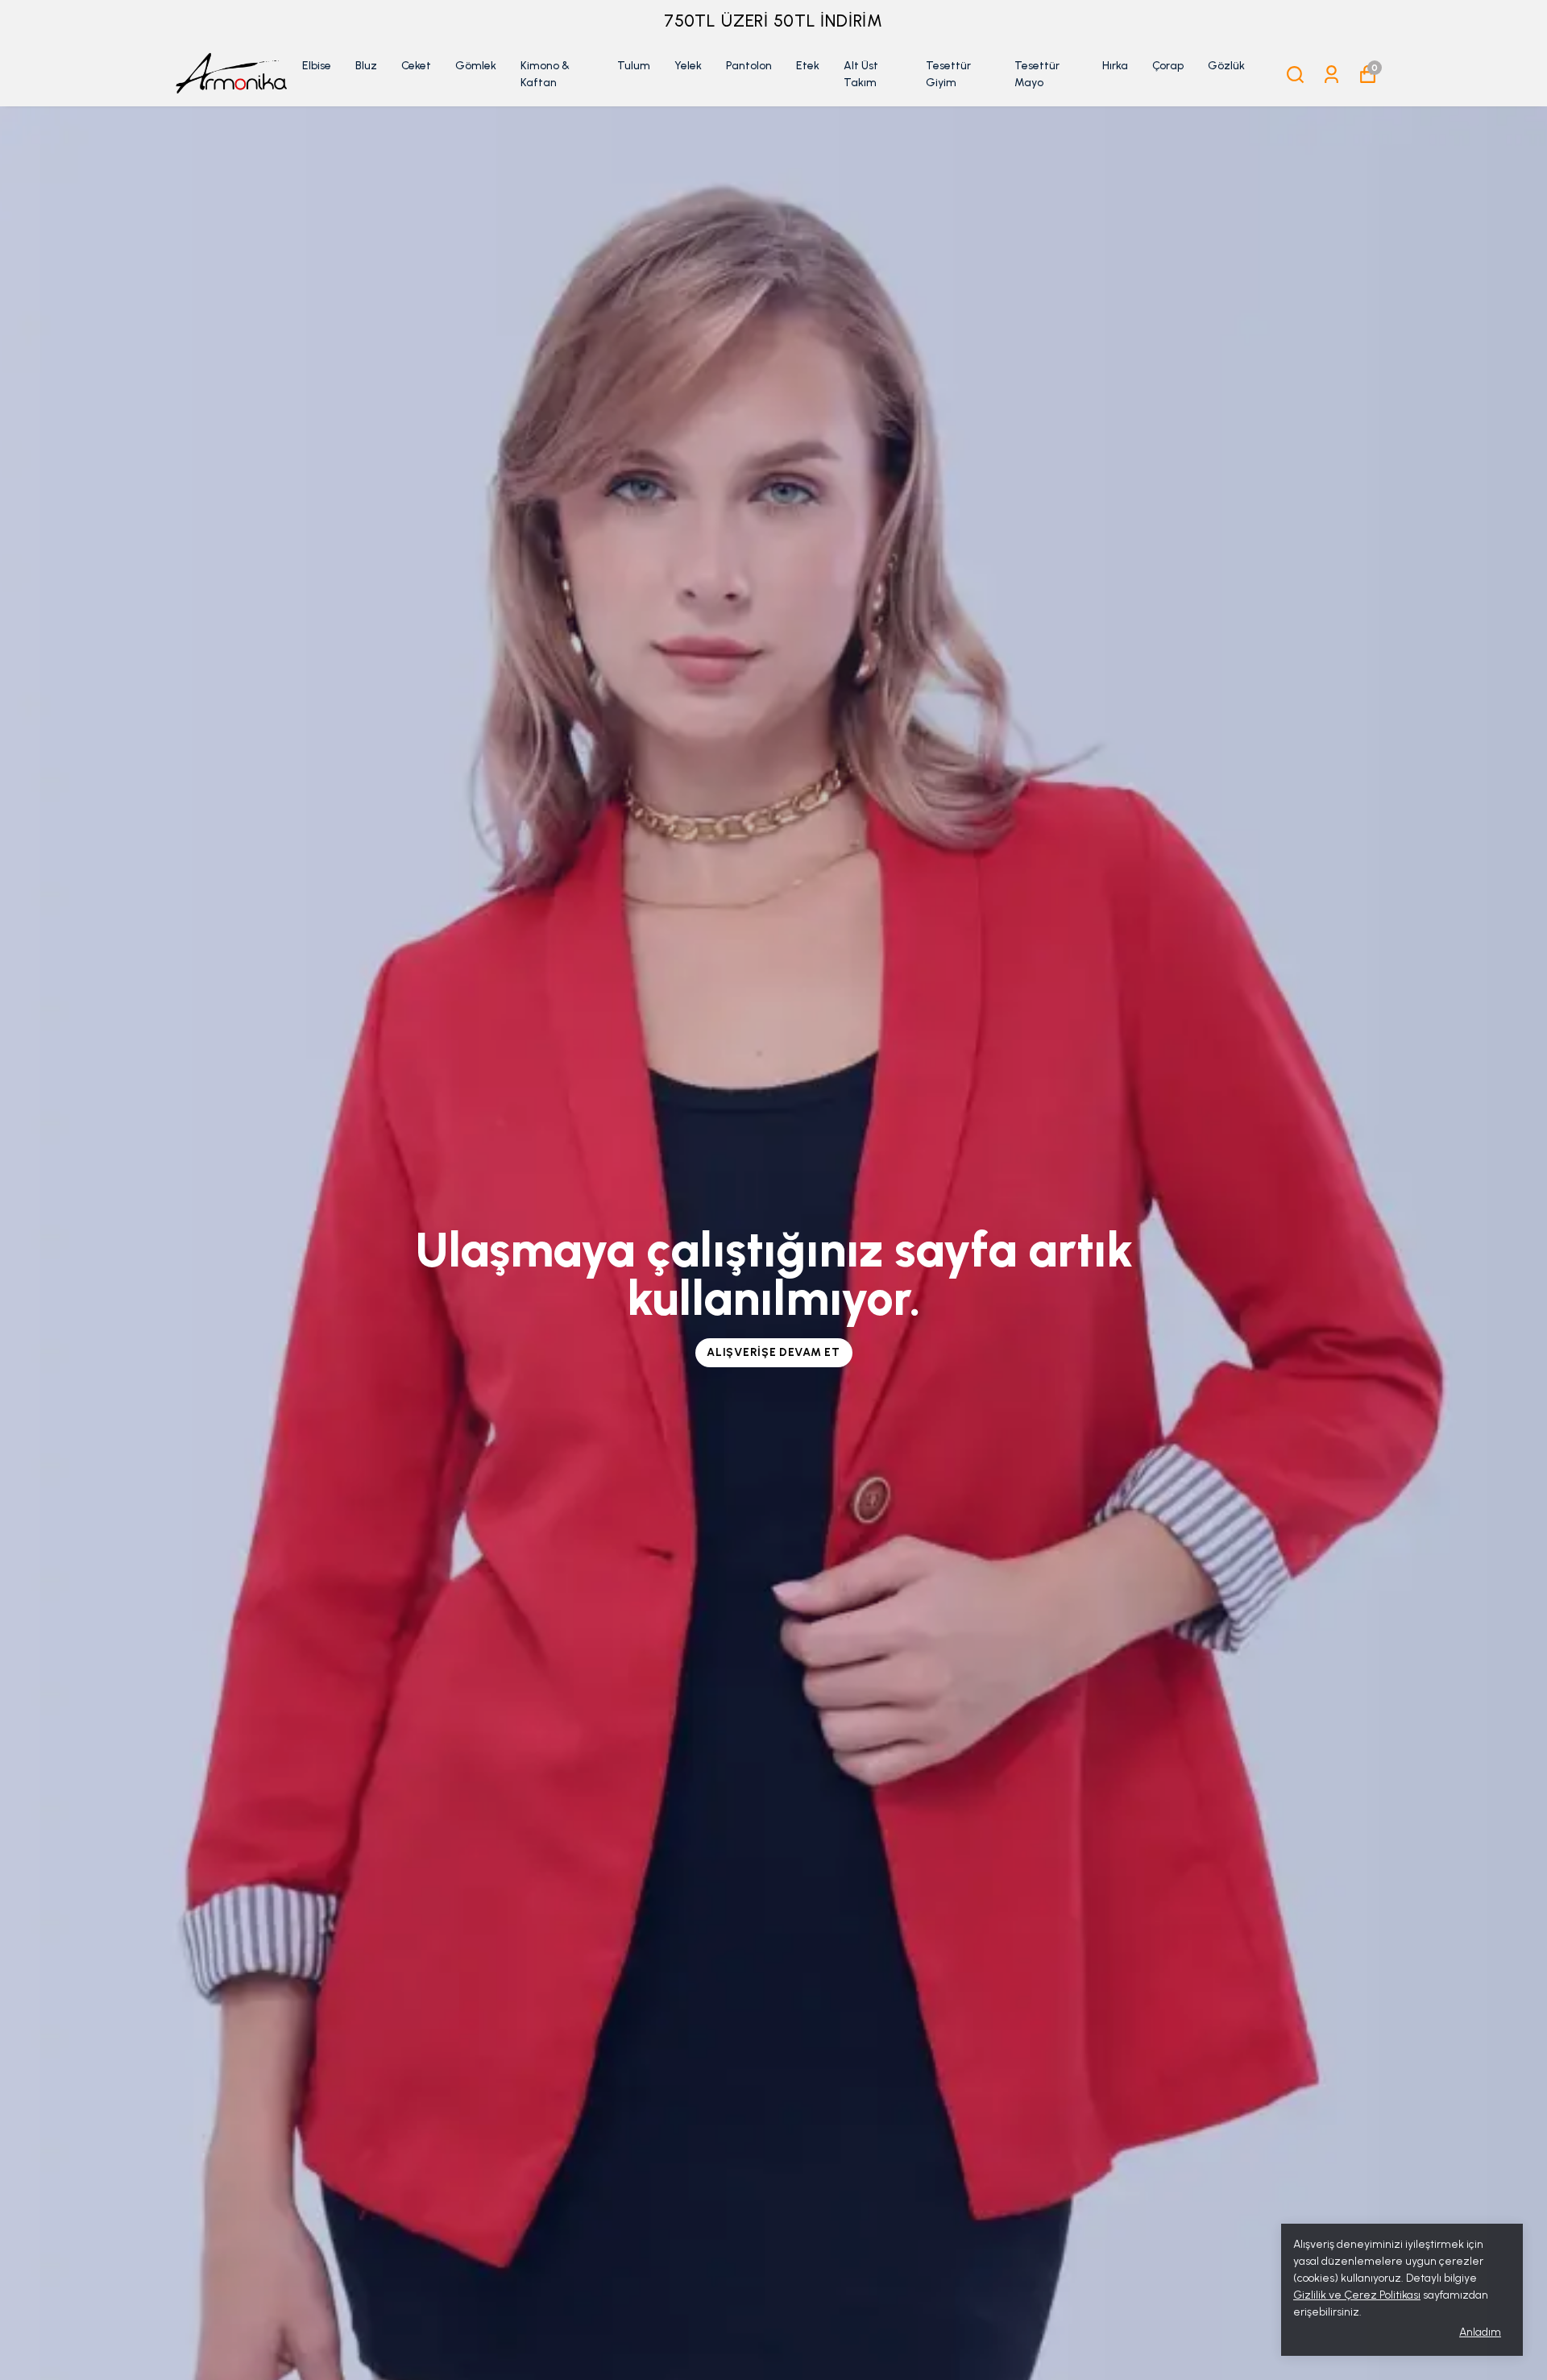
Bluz (366, 66)
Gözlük (1226, 66)
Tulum (634, 66)
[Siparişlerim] (1331, 75)
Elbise (317, 66)
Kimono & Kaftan (545, 74)
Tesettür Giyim (948, 74)
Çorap (1168, 66)
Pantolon (749, 66)
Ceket (416, 66)
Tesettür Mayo (1037, 74)
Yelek (688, 66)
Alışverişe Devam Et (773, 1352)
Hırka (1115, 66)
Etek (808, 66)
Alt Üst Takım (861, 74)
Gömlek (476, 66)
